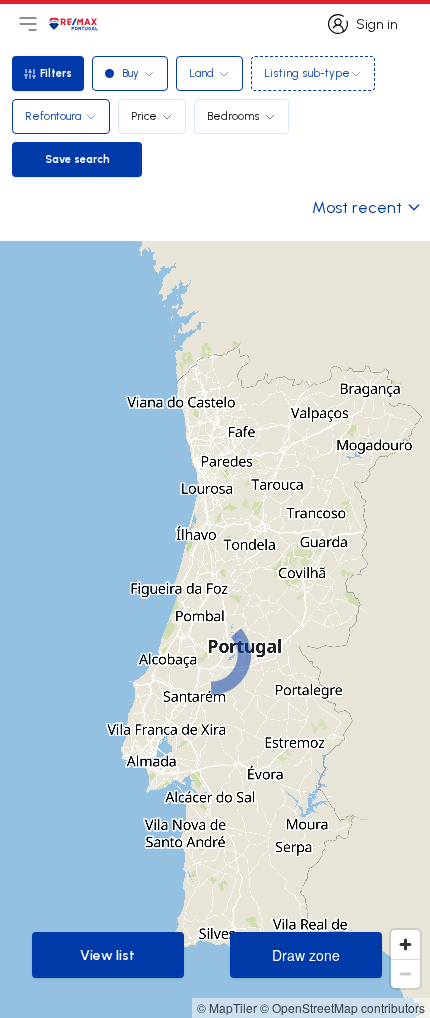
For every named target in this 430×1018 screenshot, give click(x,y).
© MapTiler (227, 1007)
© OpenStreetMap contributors (342, 1007)
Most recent (357, 207)
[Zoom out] (405, 973)
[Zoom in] (405, 944)
